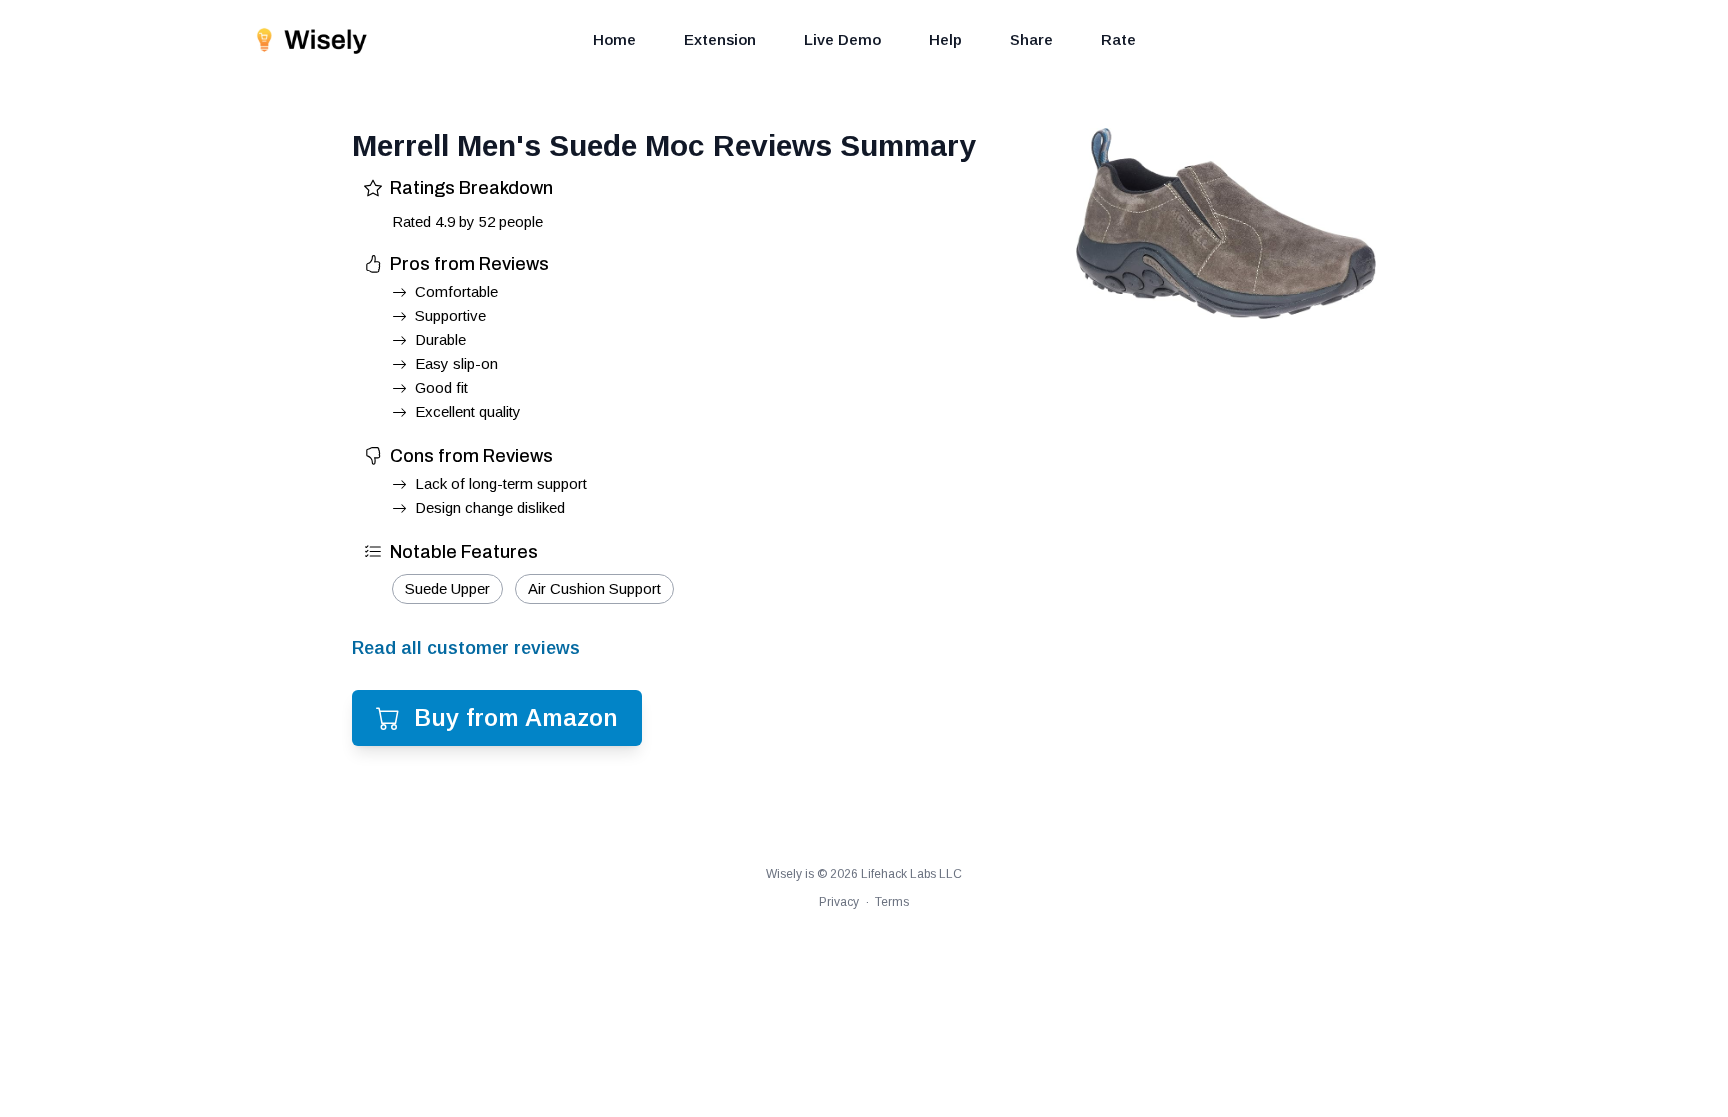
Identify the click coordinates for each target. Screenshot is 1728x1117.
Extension (720, 39)
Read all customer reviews (466, 648)
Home (614, 39)
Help (945, 39)
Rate (1118, 39)
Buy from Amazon (516, 717)
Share (1031, 39)
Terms (892, 902)
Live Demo (842, 39)
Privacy (839, 902)
